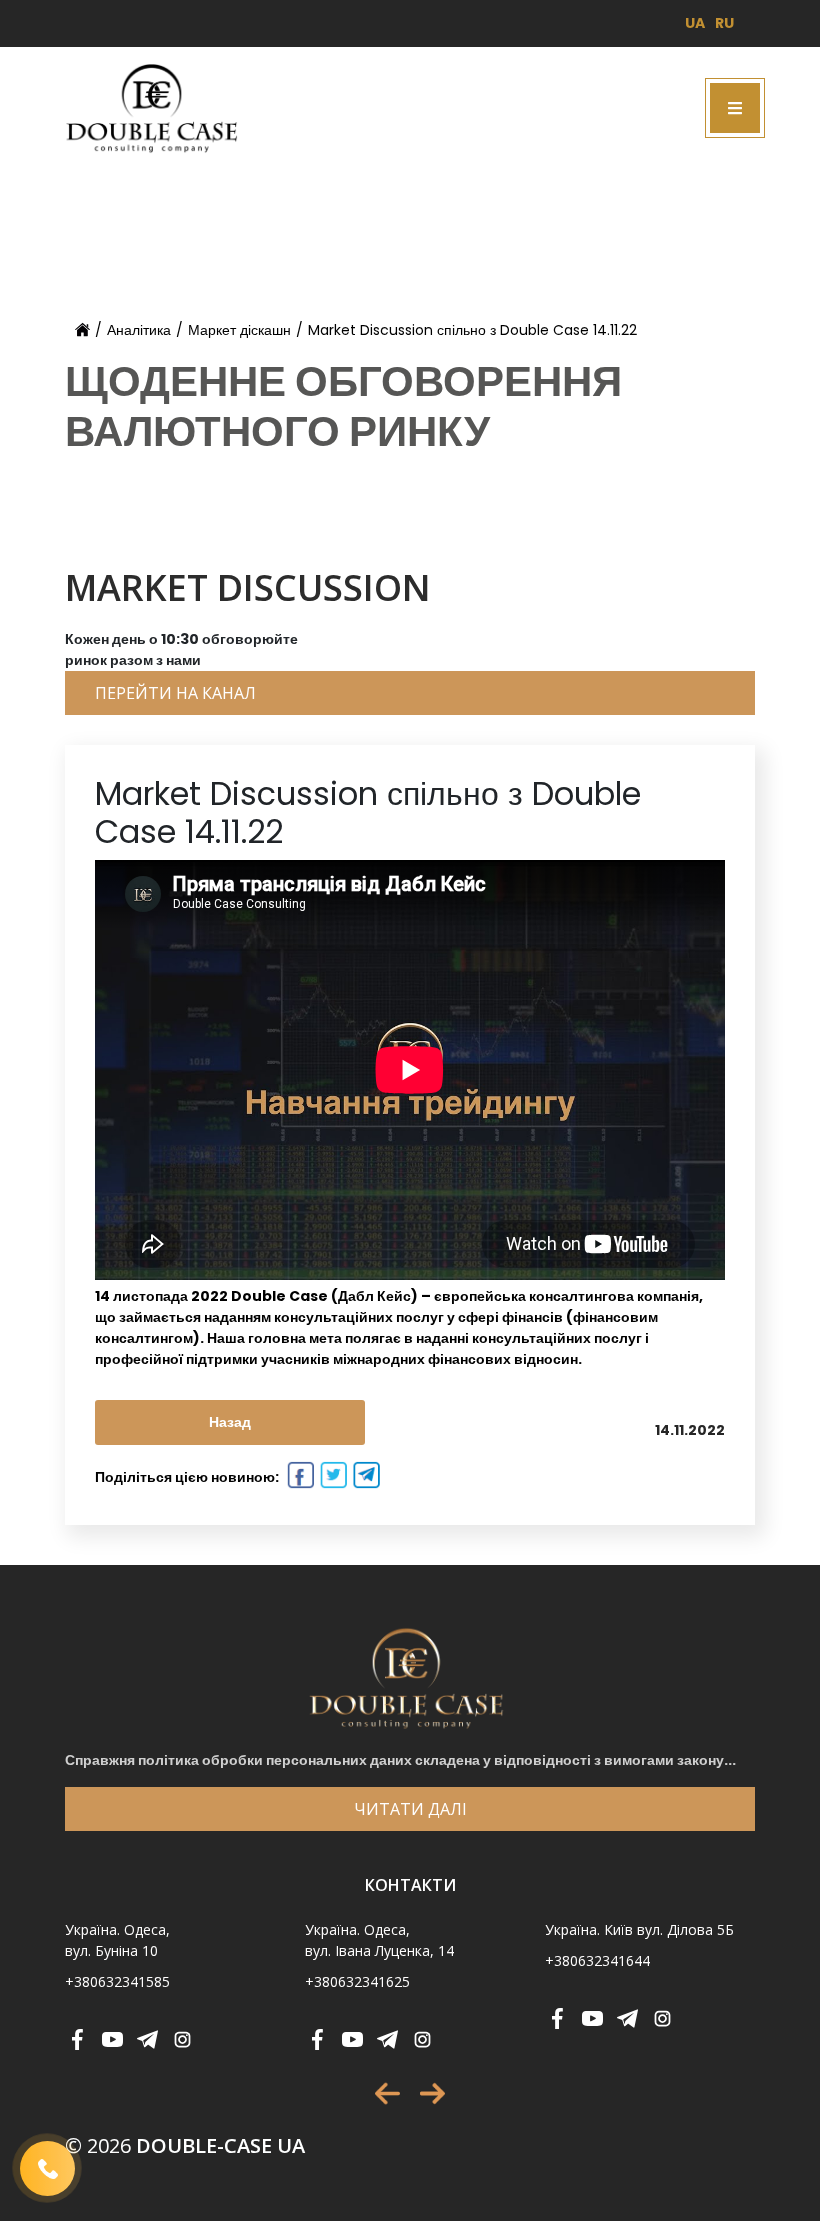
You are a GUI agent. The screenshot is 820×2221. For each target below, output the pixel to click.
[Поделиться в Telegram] (364, 1478)
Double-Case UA (185, 2145)
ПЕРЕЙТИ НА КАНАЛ (175, 693)
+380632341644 (597, 1960)
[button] (387, 2093)
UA (695, 23)
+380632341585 (117, 1981)
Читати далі (410, 1809)
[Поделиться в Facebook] (298, 1478)
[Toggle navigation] (735, 108)
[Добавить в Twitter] (331, 1478)
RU (724, 23)
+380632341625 (357, 1981)
